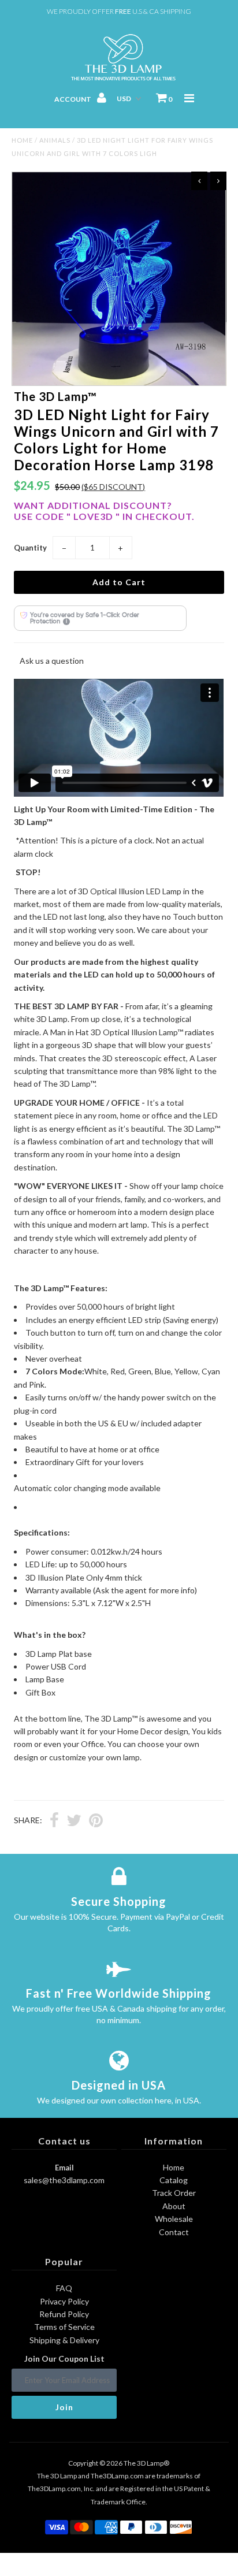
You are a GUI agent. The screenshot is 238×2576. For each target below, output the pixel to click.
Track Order (174, 2193)
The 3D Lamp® (146, 2463)
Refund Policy (64, 2314)
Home (22, 140)
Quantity (30, 548)
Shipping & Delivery (64, 2340)
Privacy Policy (64, 2301)
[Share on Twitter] (74, 1822)
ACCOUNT (73, 99)
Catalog (174, 2180)
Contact (174, 2232)
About (174, 2206)
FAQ (64, 2288)
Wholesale (174, 2219)
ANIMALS (55, 140)
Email (64, 2168)
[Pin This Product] (96, 1822)
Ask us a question (52, 661)
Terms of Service (64, 2327)
